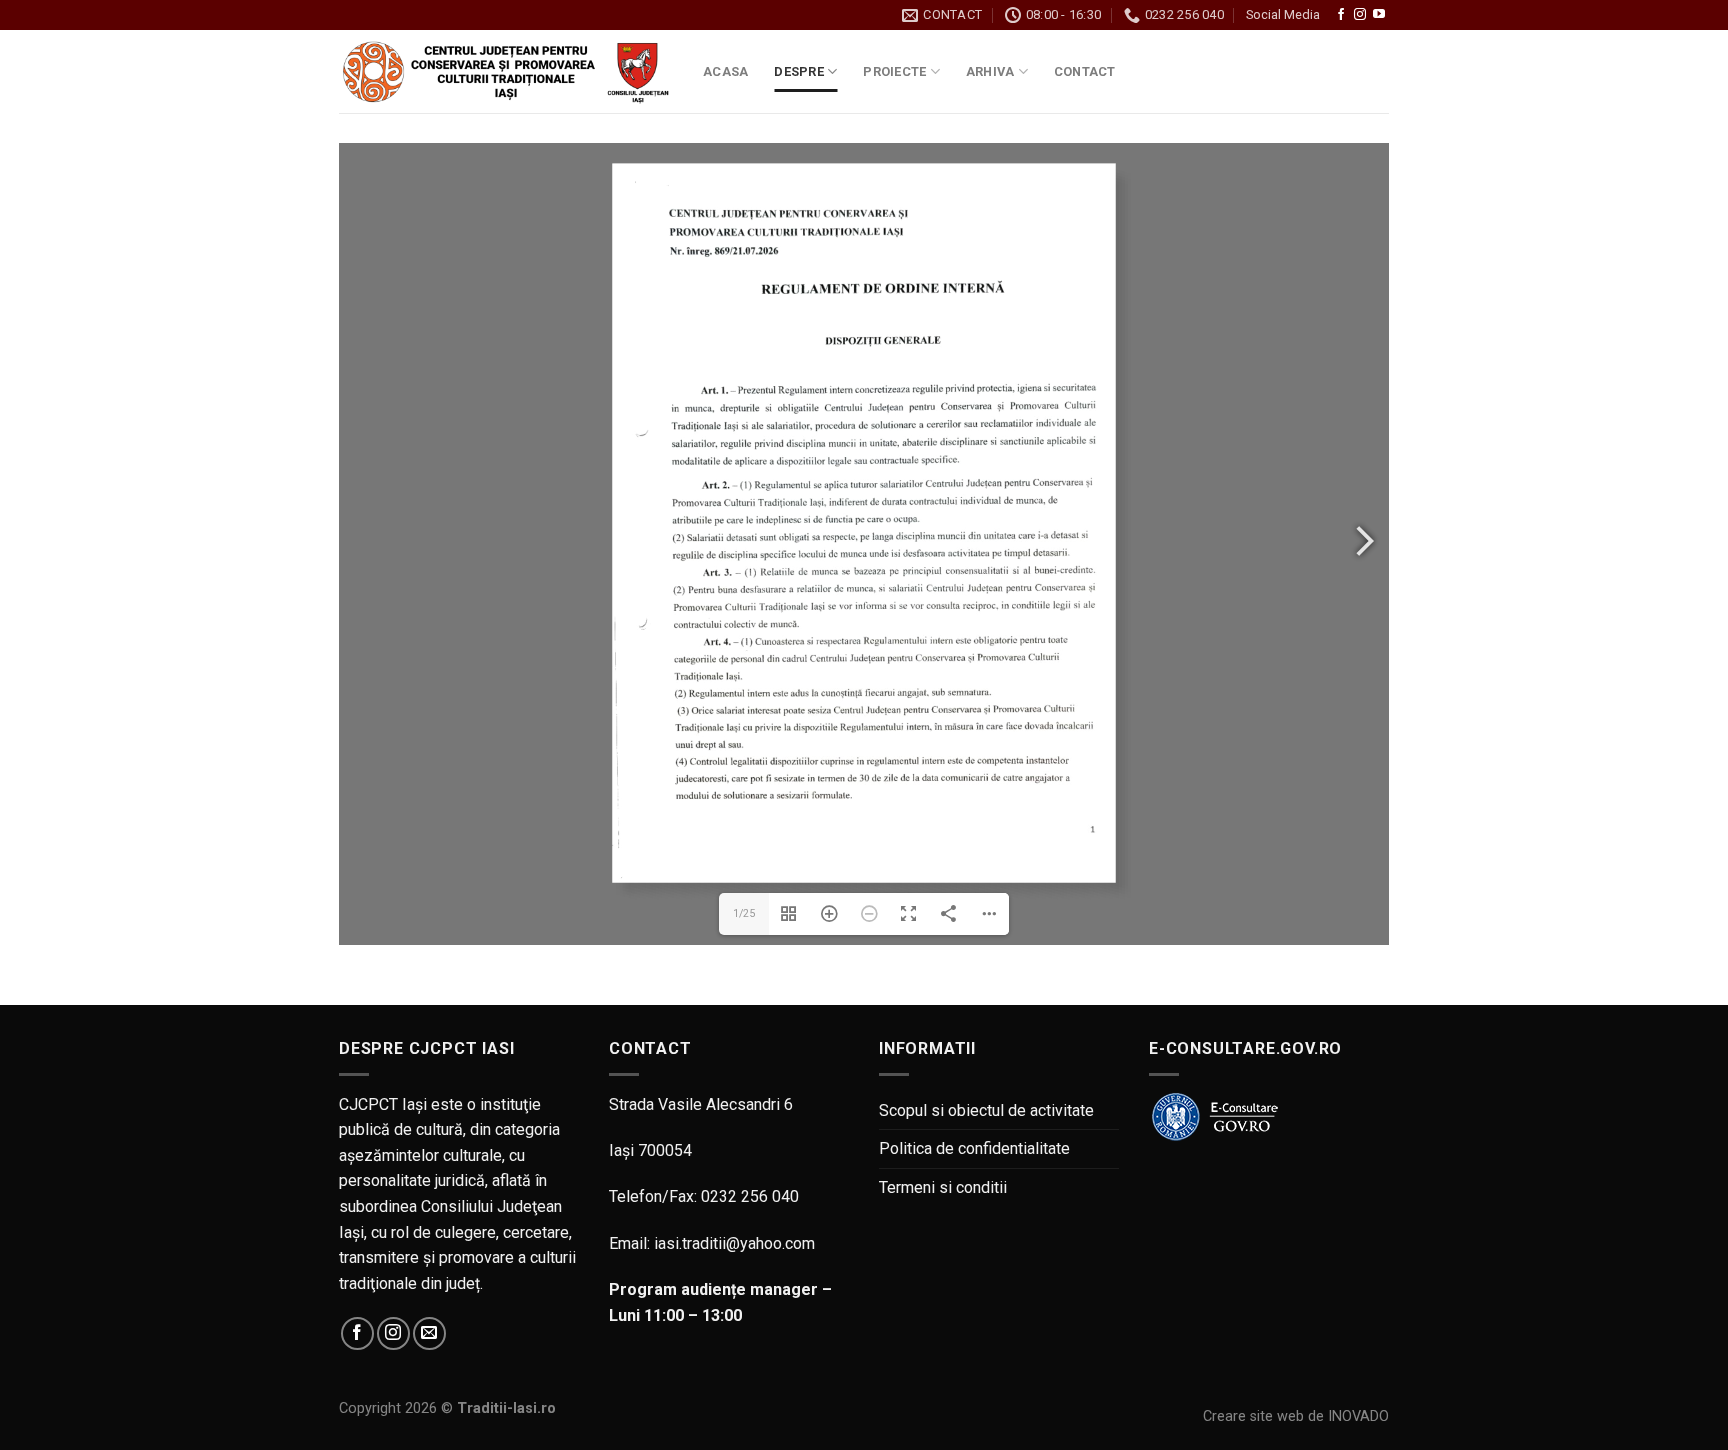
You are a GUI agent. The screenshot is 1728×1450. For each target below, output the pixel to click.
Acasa (725, 71)
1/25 (744, 913)
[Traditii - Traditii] (506, 72)
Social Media (1283, 14)
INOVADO (1358, 1416)
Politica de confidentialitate (974, 1148)
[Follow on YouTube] (1379, 15)
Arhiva (990, 71)
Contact (1085, 71)
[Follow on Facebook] (1341, 15)
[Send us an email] (429, 1333)
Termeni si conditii (943, 1187)
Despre (799, 71)
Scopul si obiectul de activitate (986, 1110)
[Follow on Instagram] (1360, 15)
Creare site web (1253, 1416)
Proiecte (894, 71)
